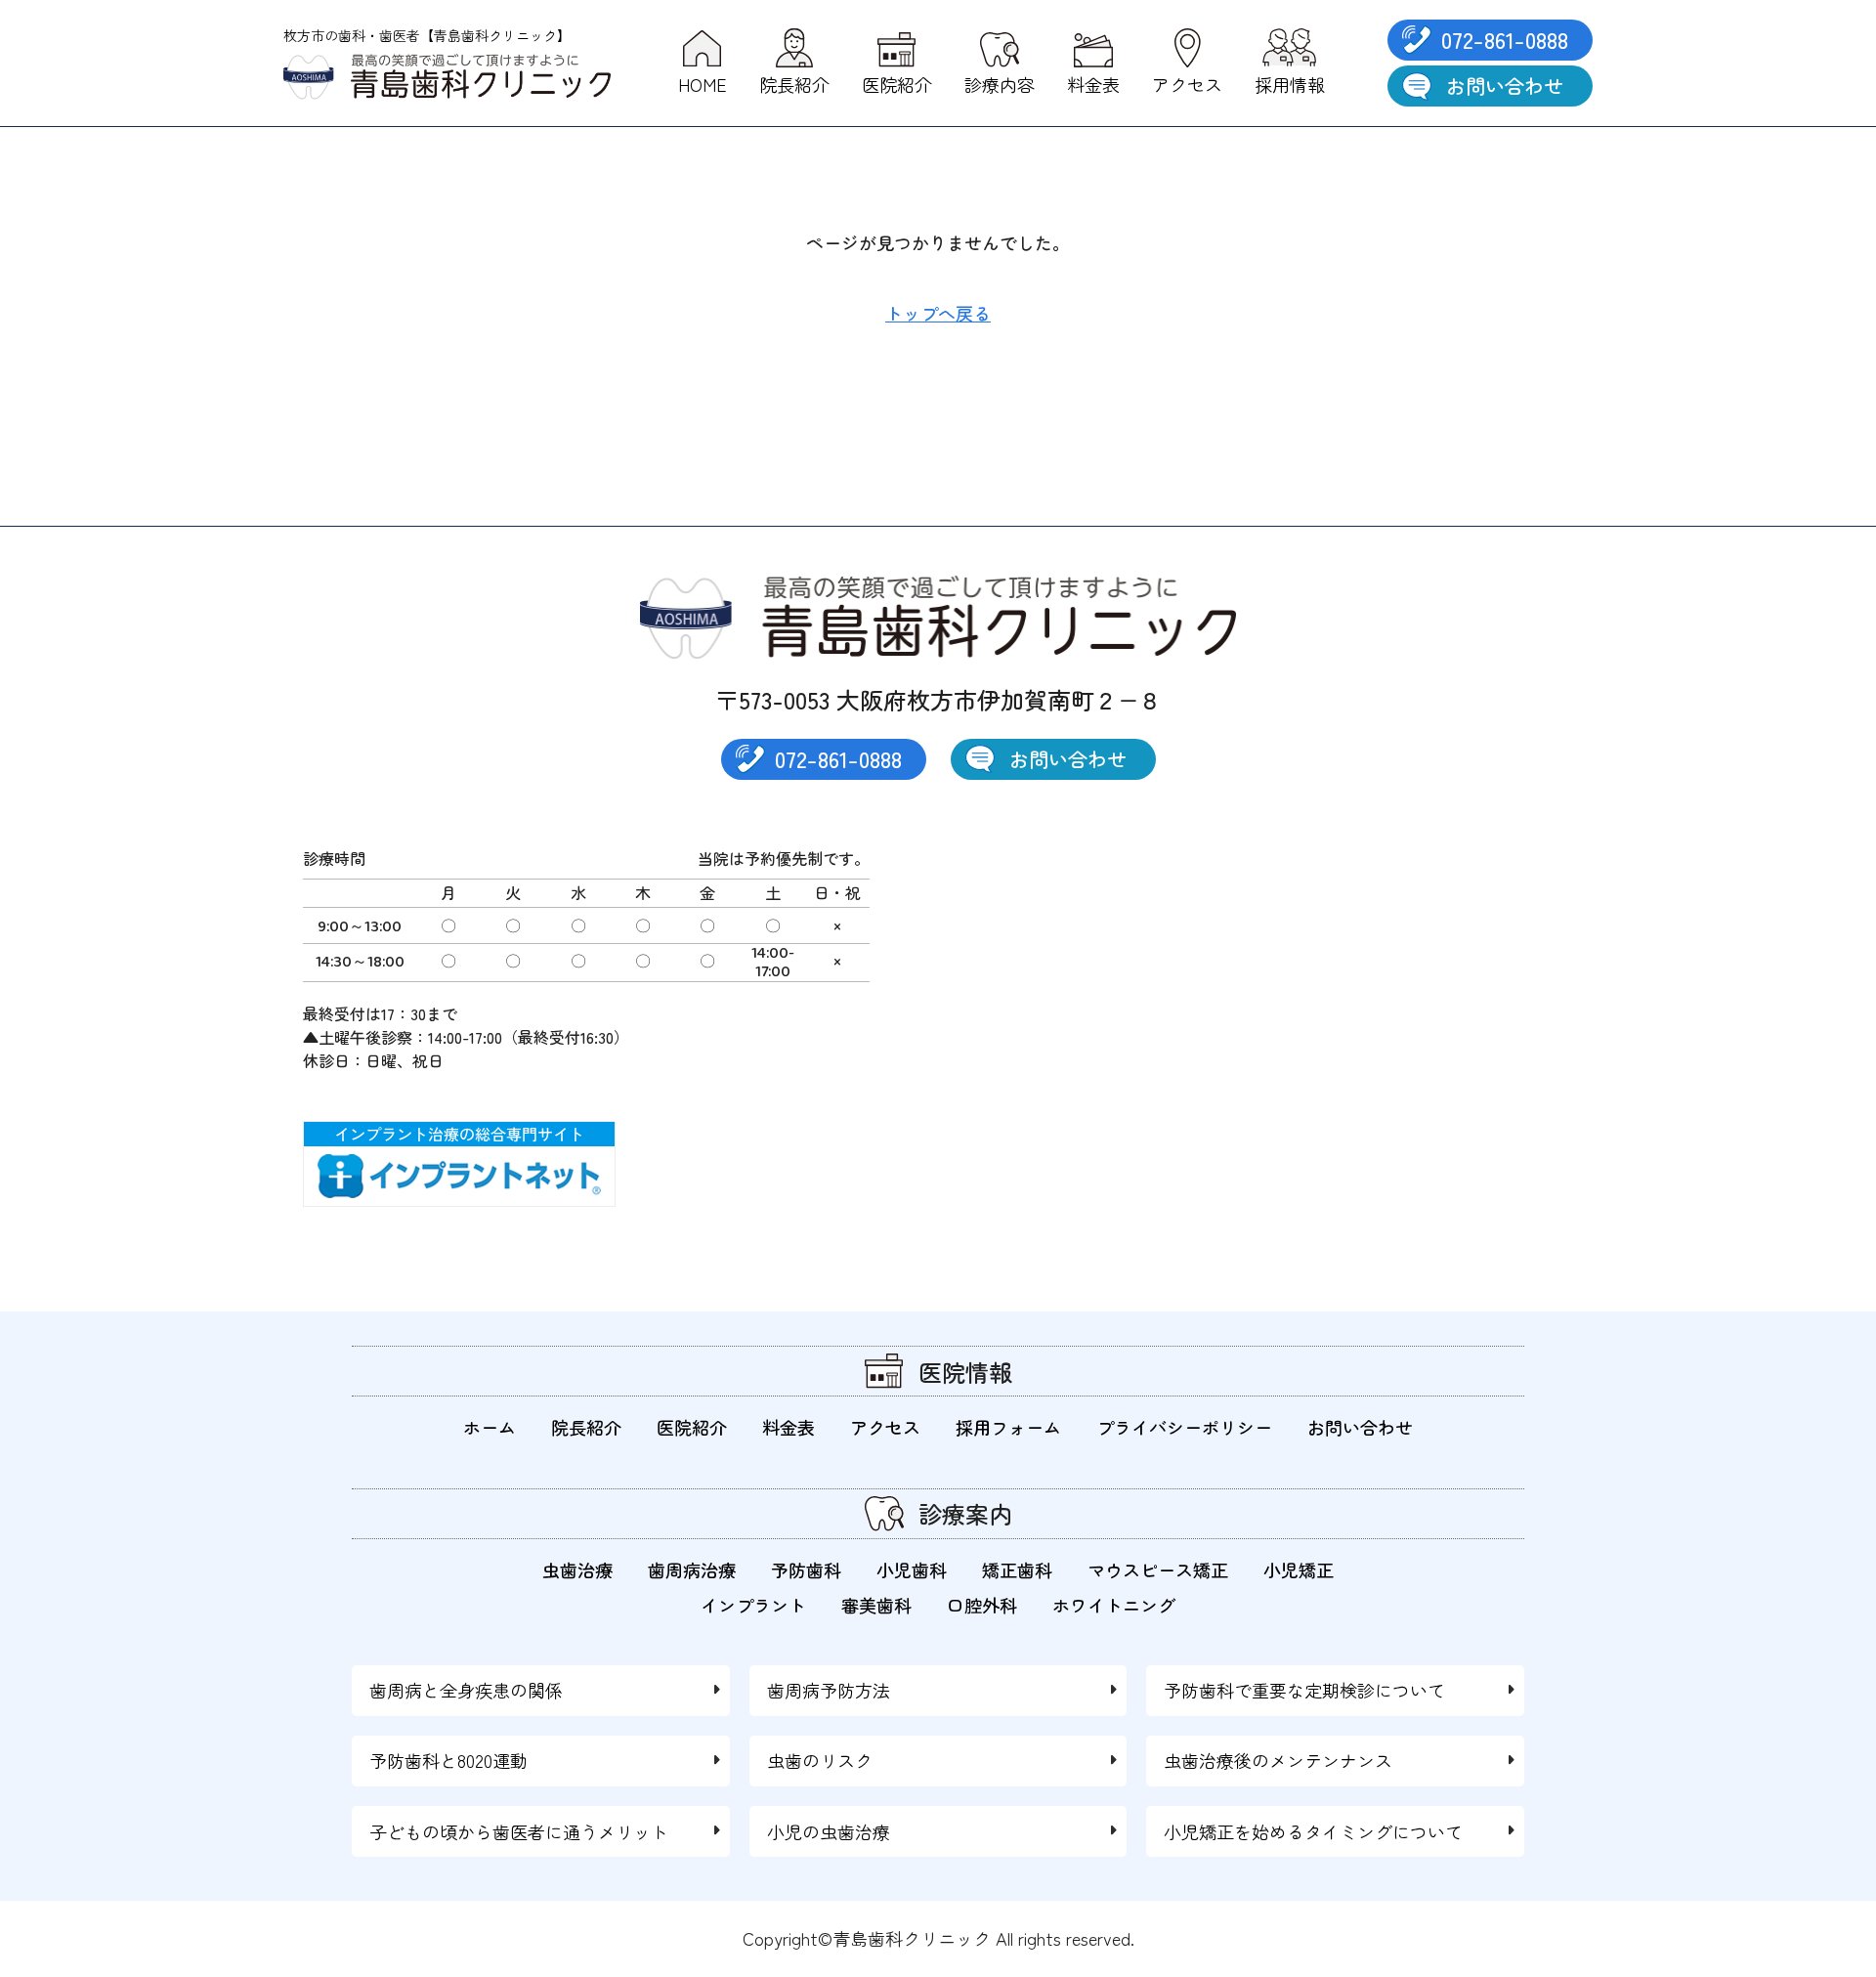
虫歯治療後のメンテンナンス (1278, 1760)
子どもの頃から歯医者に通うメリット (519, 1831)
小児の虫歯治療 (829, 1831)
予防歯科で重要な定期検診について (1304, 1690)
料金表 (789, 1427)
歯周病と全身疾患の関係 (466, 1690)
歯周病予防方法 (829, 1690)
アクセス (885, 1427)
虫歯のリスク (820, 1760)
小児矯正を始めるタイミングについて (1313, 1831)
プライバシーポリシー (1184, 1427)
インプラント (753, 1605)
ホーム (490, 1427)
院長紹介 (586, 1427)
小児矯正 (1299, 1569)
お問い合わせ (1505, 86)
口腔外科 (982, 1605)
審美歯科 (876, 1605)
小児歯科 (912, 1569)
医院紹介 (692, 1427)
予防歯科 (806, 1569)
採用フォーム (1008, 1427)
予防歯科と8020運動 (448, 1760)
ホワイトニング (1114, 1605)
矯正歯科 (1017, 1569)
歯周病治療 (692, 1569)
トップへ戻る (938, 313)
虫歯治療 (577, 1569)
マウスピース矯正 (1158, 1569)
